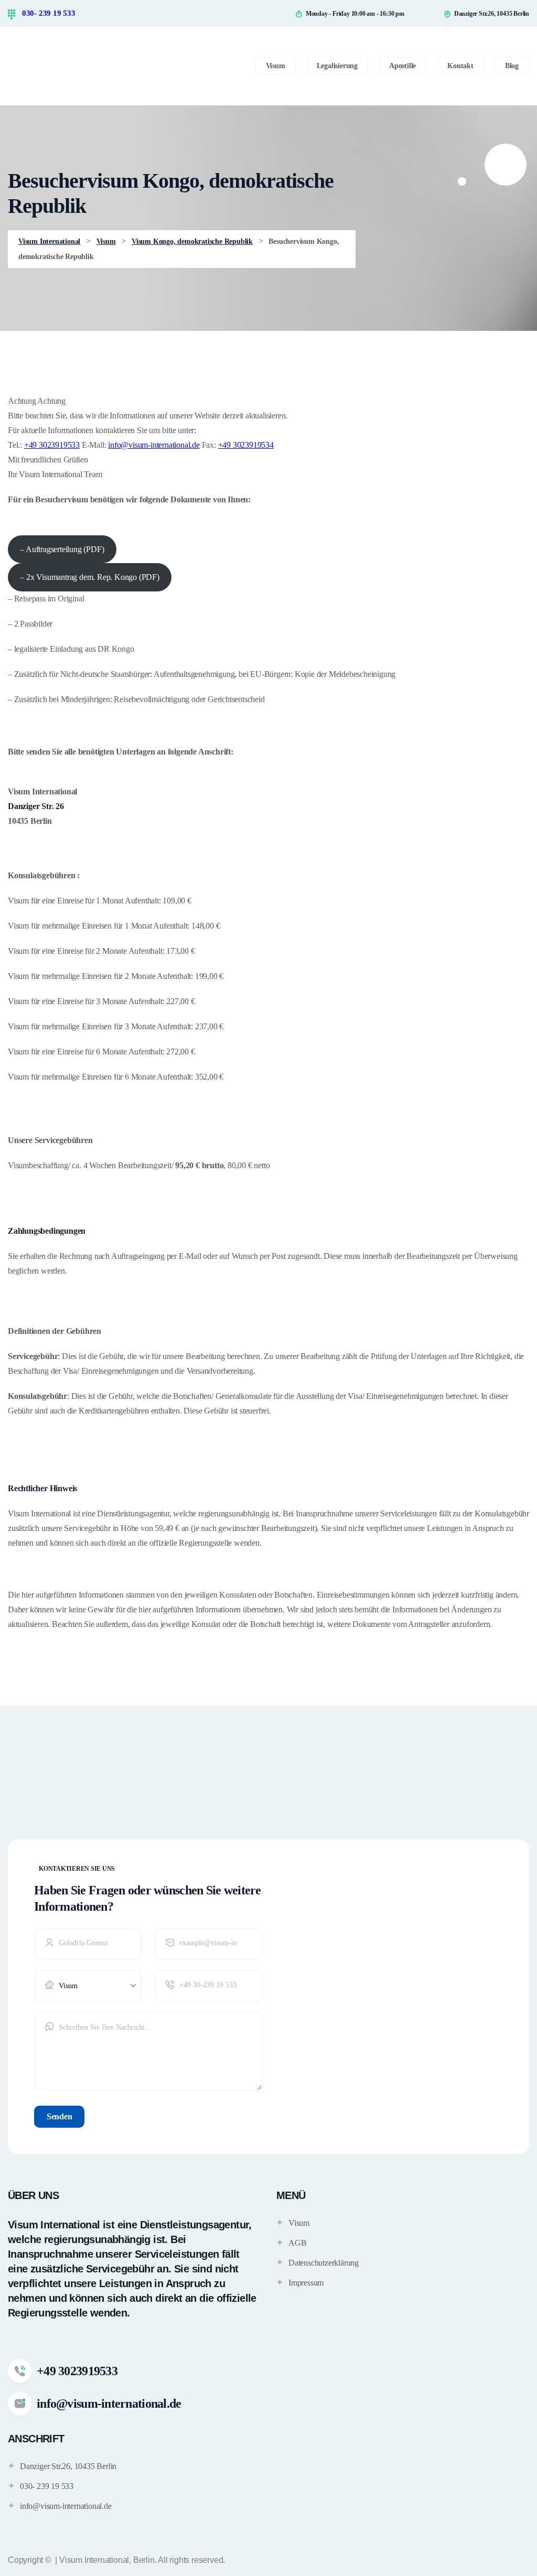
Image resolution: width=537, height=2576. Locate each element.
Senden (59, 2116)
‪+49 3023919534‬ (246, 445)
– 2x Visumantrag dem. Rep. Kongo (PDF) (89, 577)
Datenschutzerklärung (324, 2263)
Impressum (306, 2283)
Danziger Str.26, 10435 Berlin (68, 2466)
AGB (297, 2243)
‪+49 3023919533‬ (52, 445)
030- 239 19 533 (48, 13)
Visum (299, 2223)
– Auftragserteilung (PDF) (62, 549)
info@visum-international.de (154, 445)
